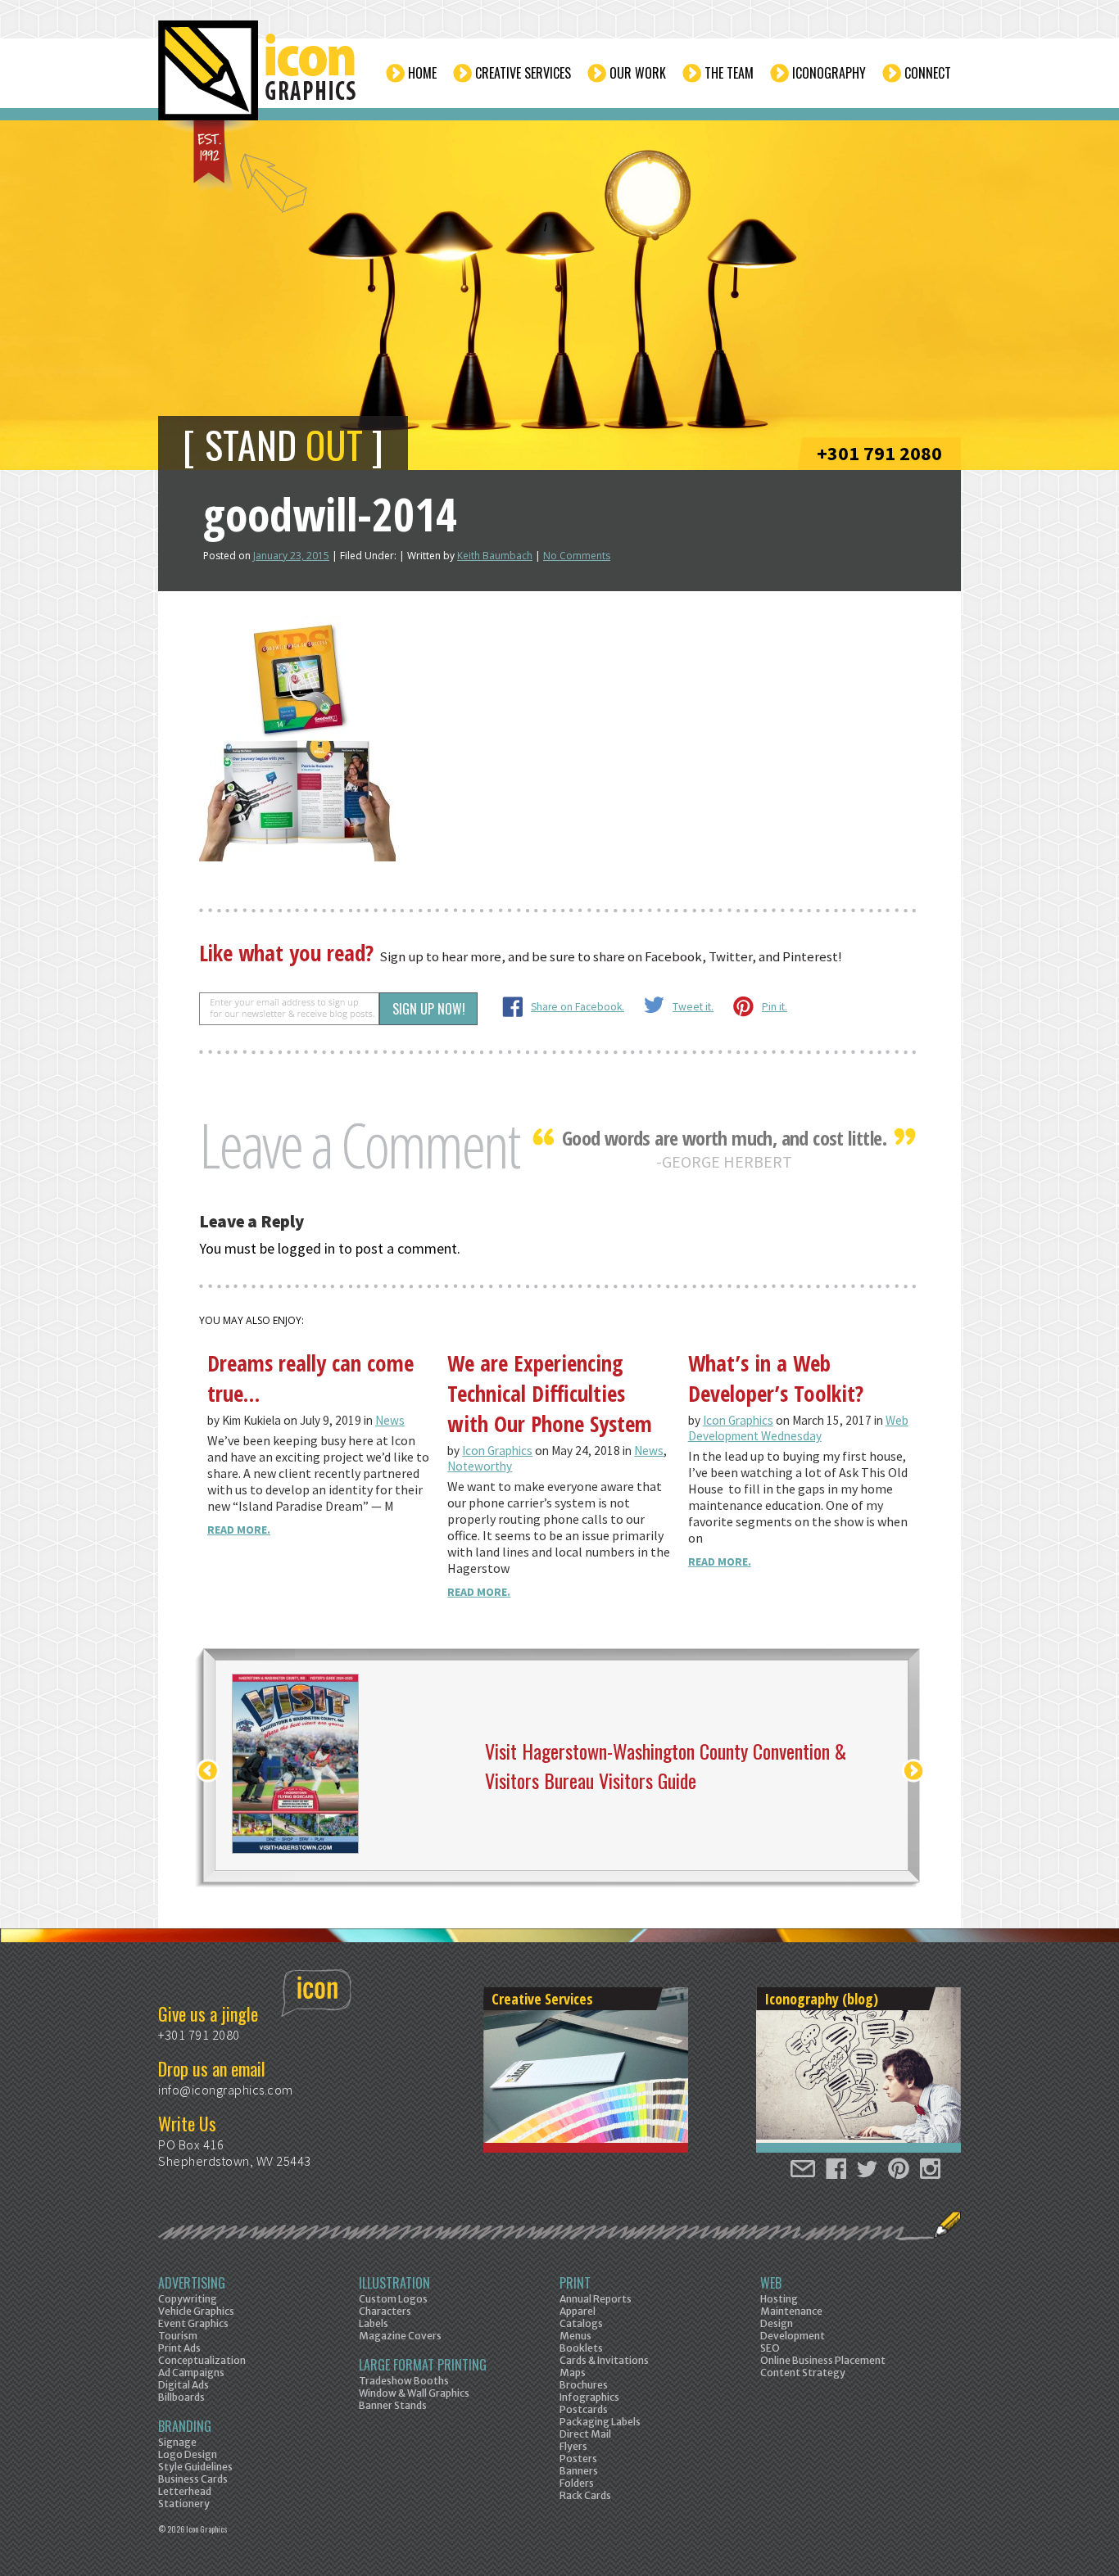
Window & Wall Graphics (414, 2393)
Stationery (184, 2504)
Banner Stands (393, 2405)
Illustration (394, 2283)
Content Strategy (803, 2373)
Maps (573, 2373)
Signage (177, 2442)
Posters (578, 2458)
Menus (575, 2336)
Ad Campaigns (191, 2373)
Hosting (779, 2299)
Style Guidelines (195, 2467)
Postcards (584, 2409)
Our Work (638, 73)
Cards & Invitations (604, 2360)
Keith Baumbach (495, 556)
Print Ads (179, 2348)
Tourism (178, 2336)
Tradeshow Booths (404, 2381)
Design (777, 2323)
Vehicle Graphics (196, 2311)
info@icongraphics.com (226, 2090)
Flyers (573, 2446)
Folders (577, 2483)
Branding (185, 2426)
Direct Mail (585, 2434)
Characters (385, 2311)
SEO (770, 2348)
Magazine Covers (400, 2336)
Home (422, 73)
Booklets (581, 2348)
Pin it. (775, 1007)
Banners (579, 2471)
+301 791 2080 (879, 453)
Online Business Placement (823, 2360)
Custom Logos (393, 2299)
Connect (928, 73)
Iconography (829, 73)
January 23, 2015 (291, 556)
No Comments (577, 556)
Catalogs (581, 2323)
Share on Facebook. (578, 1007)
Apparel (578, 2311)
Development (793, 2336)
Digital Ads (183, 2385)
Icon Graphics (497, 1451)
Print (575, 2283)
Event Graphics (193, 2323)
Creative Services (523, 73)
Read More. (239, 1530)
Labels (374, 2323)
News (390, 1420)
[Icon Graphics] (258, 79)
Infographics (589, 2397)
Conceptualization (202, 2360)
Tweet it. (693, 1007)
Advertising (192, 2283)
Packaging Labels (600, 2422)
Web (771, 2283)
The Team (729, 73)
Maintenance (791, 2311)
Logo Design (188, 2454)
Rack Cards (585, 2495)
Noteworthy (480, 1466)
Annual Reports (596, 2299)
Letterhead (185, 2491)
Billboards (181, 2397)
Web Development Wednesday (798, 1428)
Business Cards (193, 2479)
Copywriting (188, 2299)
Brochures (584, 2385)
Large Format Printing (423, 2365)
